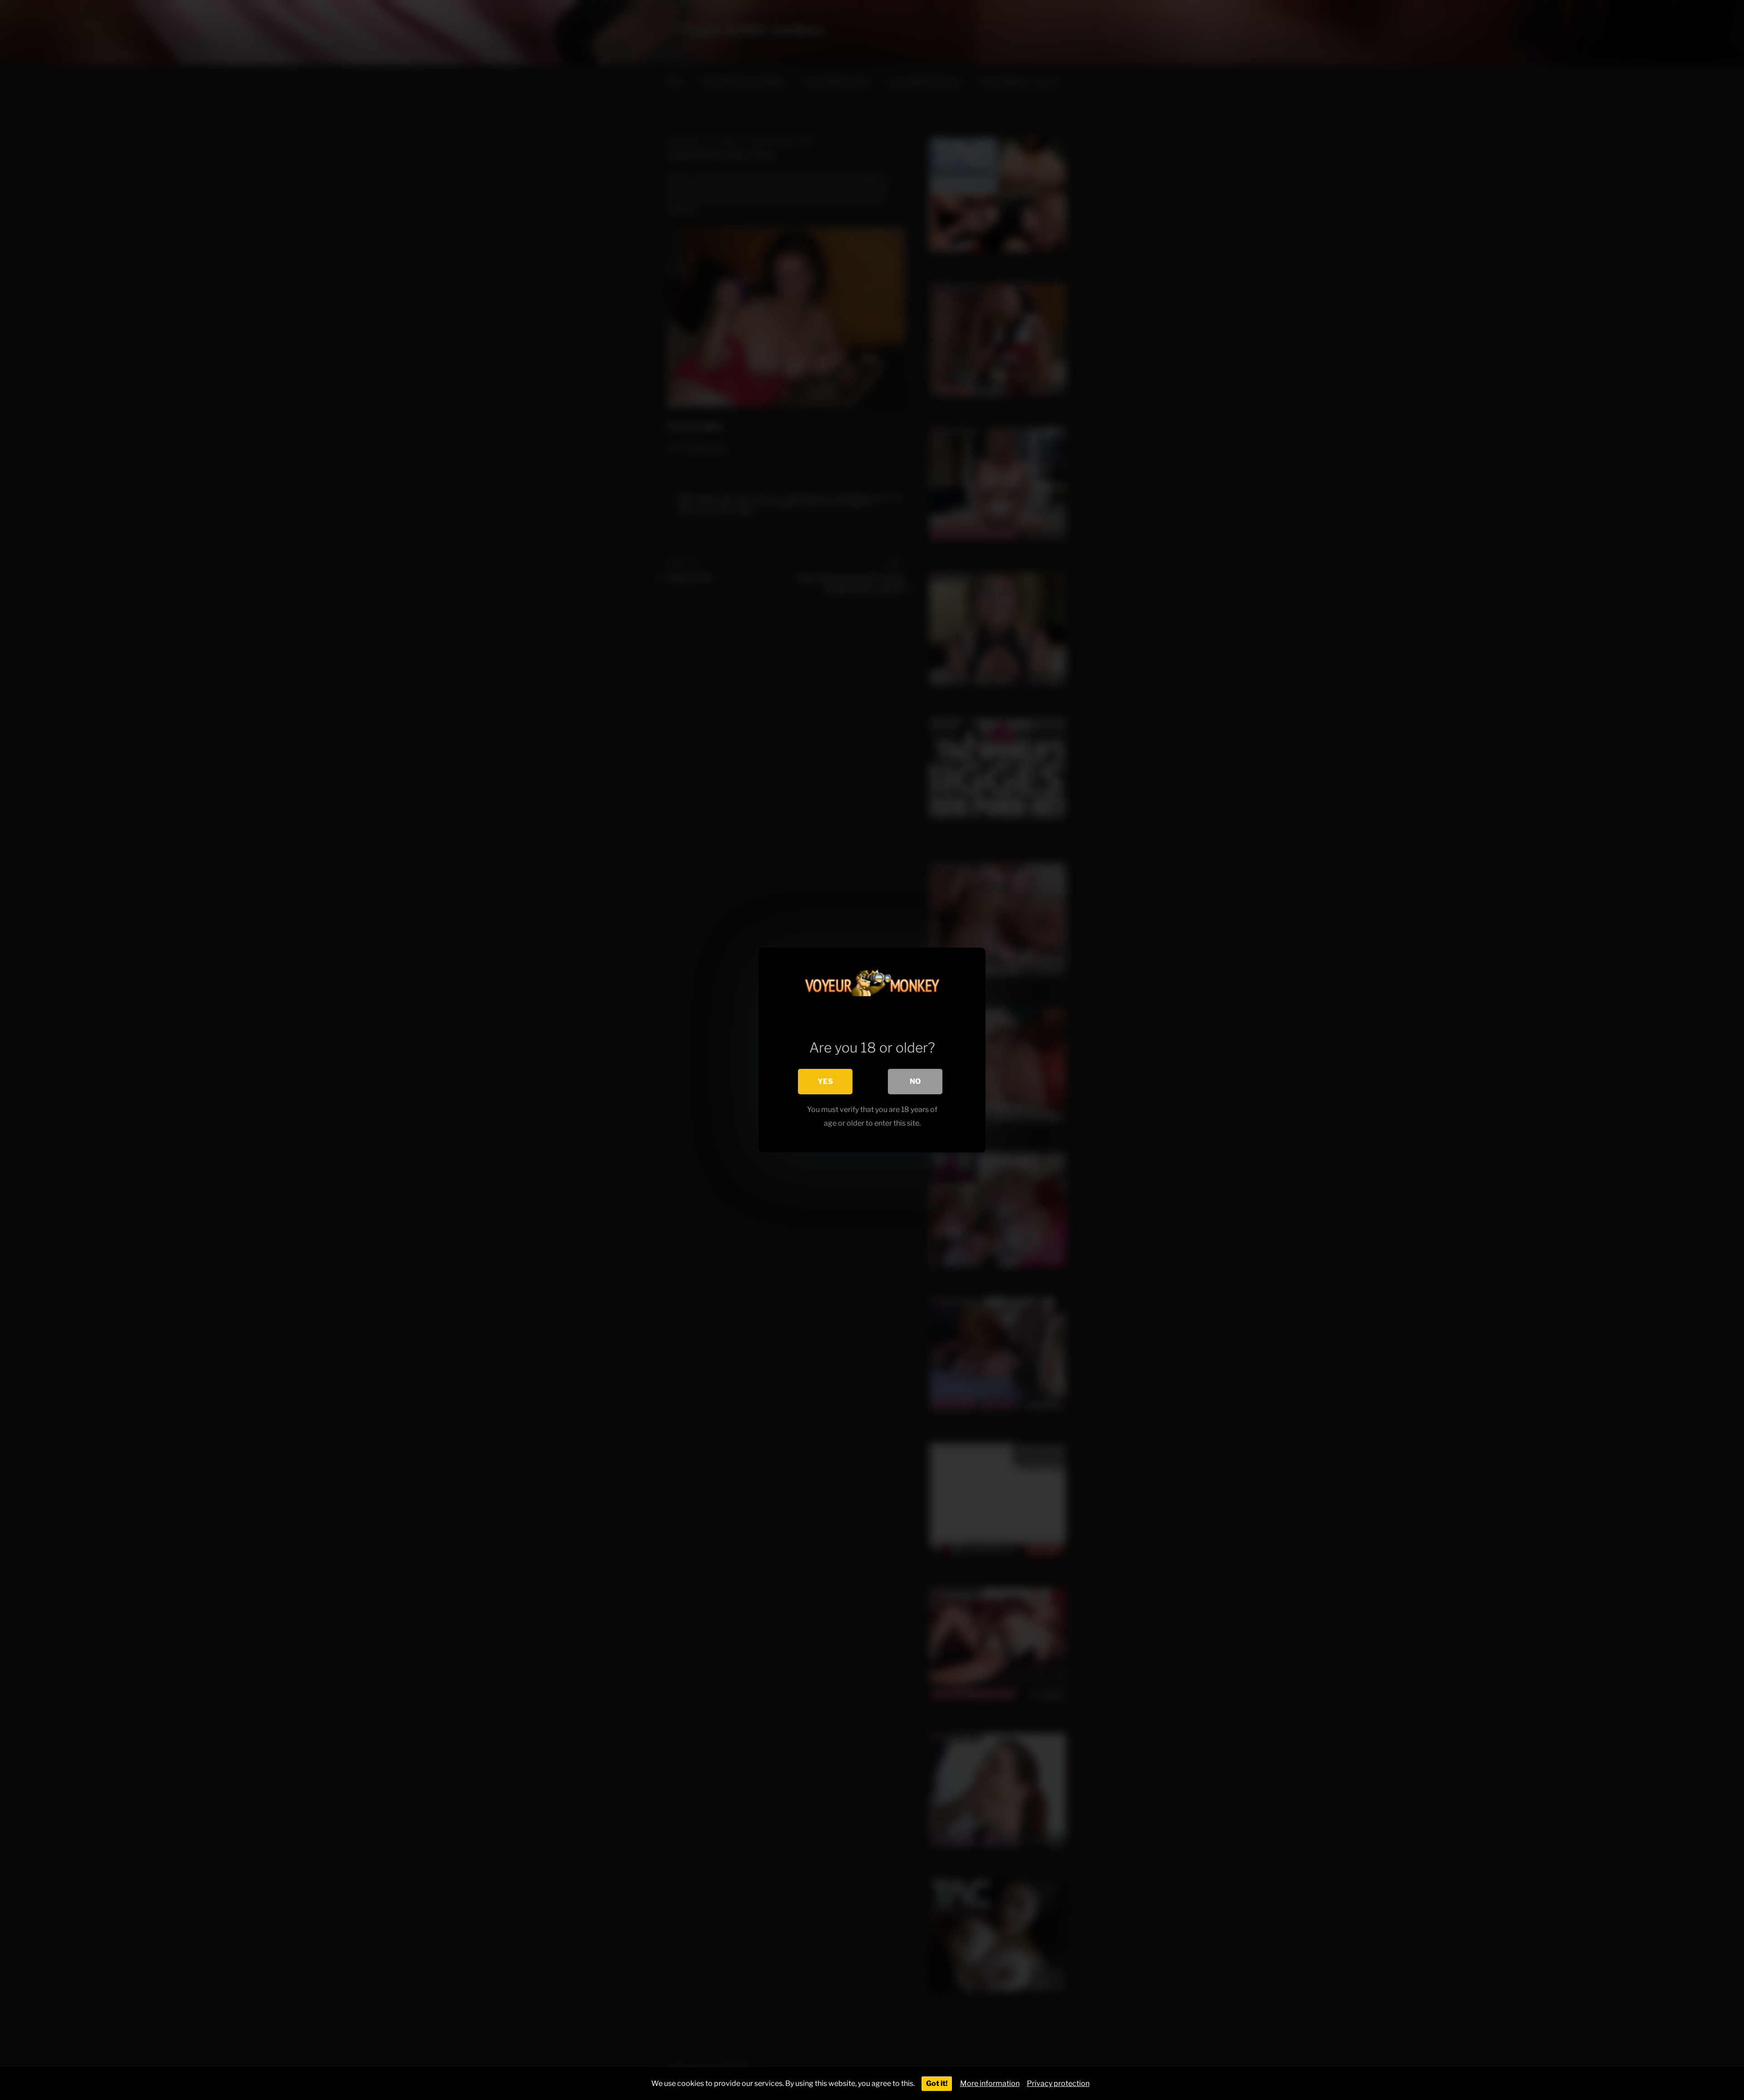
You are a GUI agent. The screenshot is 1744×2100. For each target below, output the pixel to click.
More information (990, 2083)
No (915, 1081)
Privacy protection (1058, 2083)
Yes (825, 1081)
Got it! (937, 2083)
